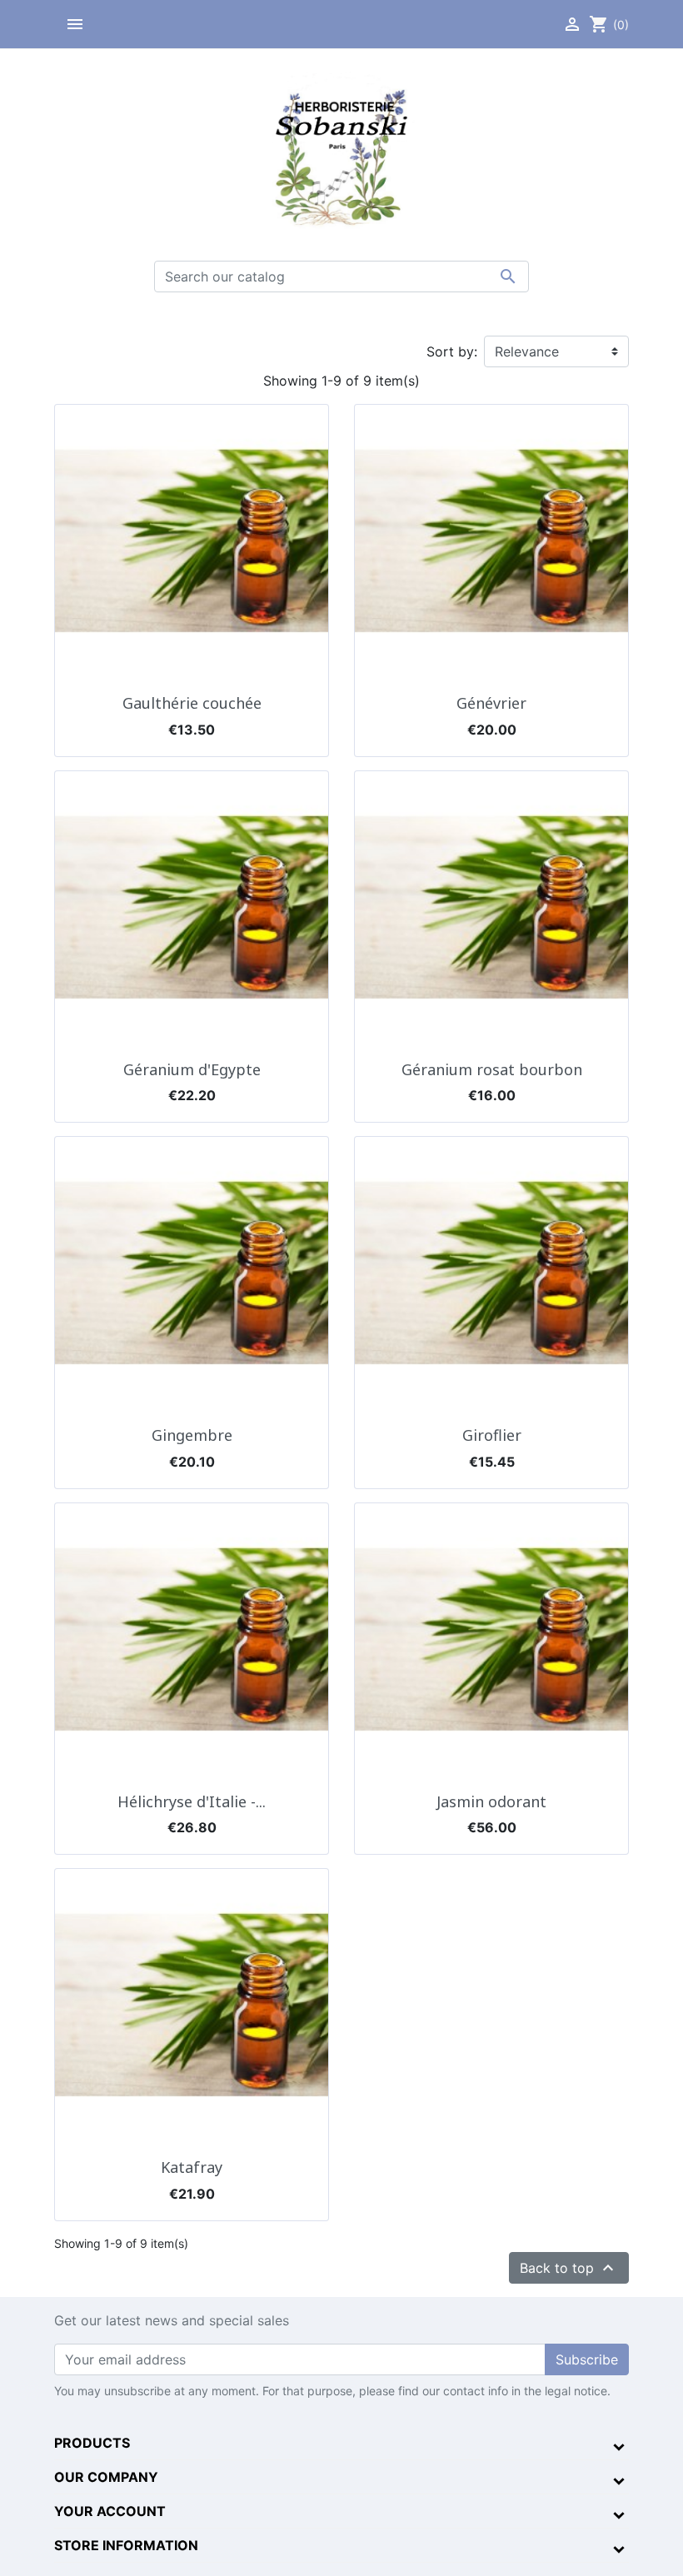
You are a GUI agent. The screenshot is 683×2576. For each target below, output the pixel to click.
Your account (110, 2511)
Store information (126, 2545)
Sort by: (452, 351)
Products (92, 2443)
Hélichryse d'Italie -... (192, 1801)
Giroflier (492, 1435)
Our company (106, 2477)
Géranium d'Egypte (192, 1069)
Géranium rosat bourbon (492, 1069)
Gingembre (192, 1435)
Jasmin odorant (491, 1801)
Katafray (192, 2167)
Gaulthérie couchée (192, 703)
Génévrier (491, 703)
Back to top (569, 2268)
